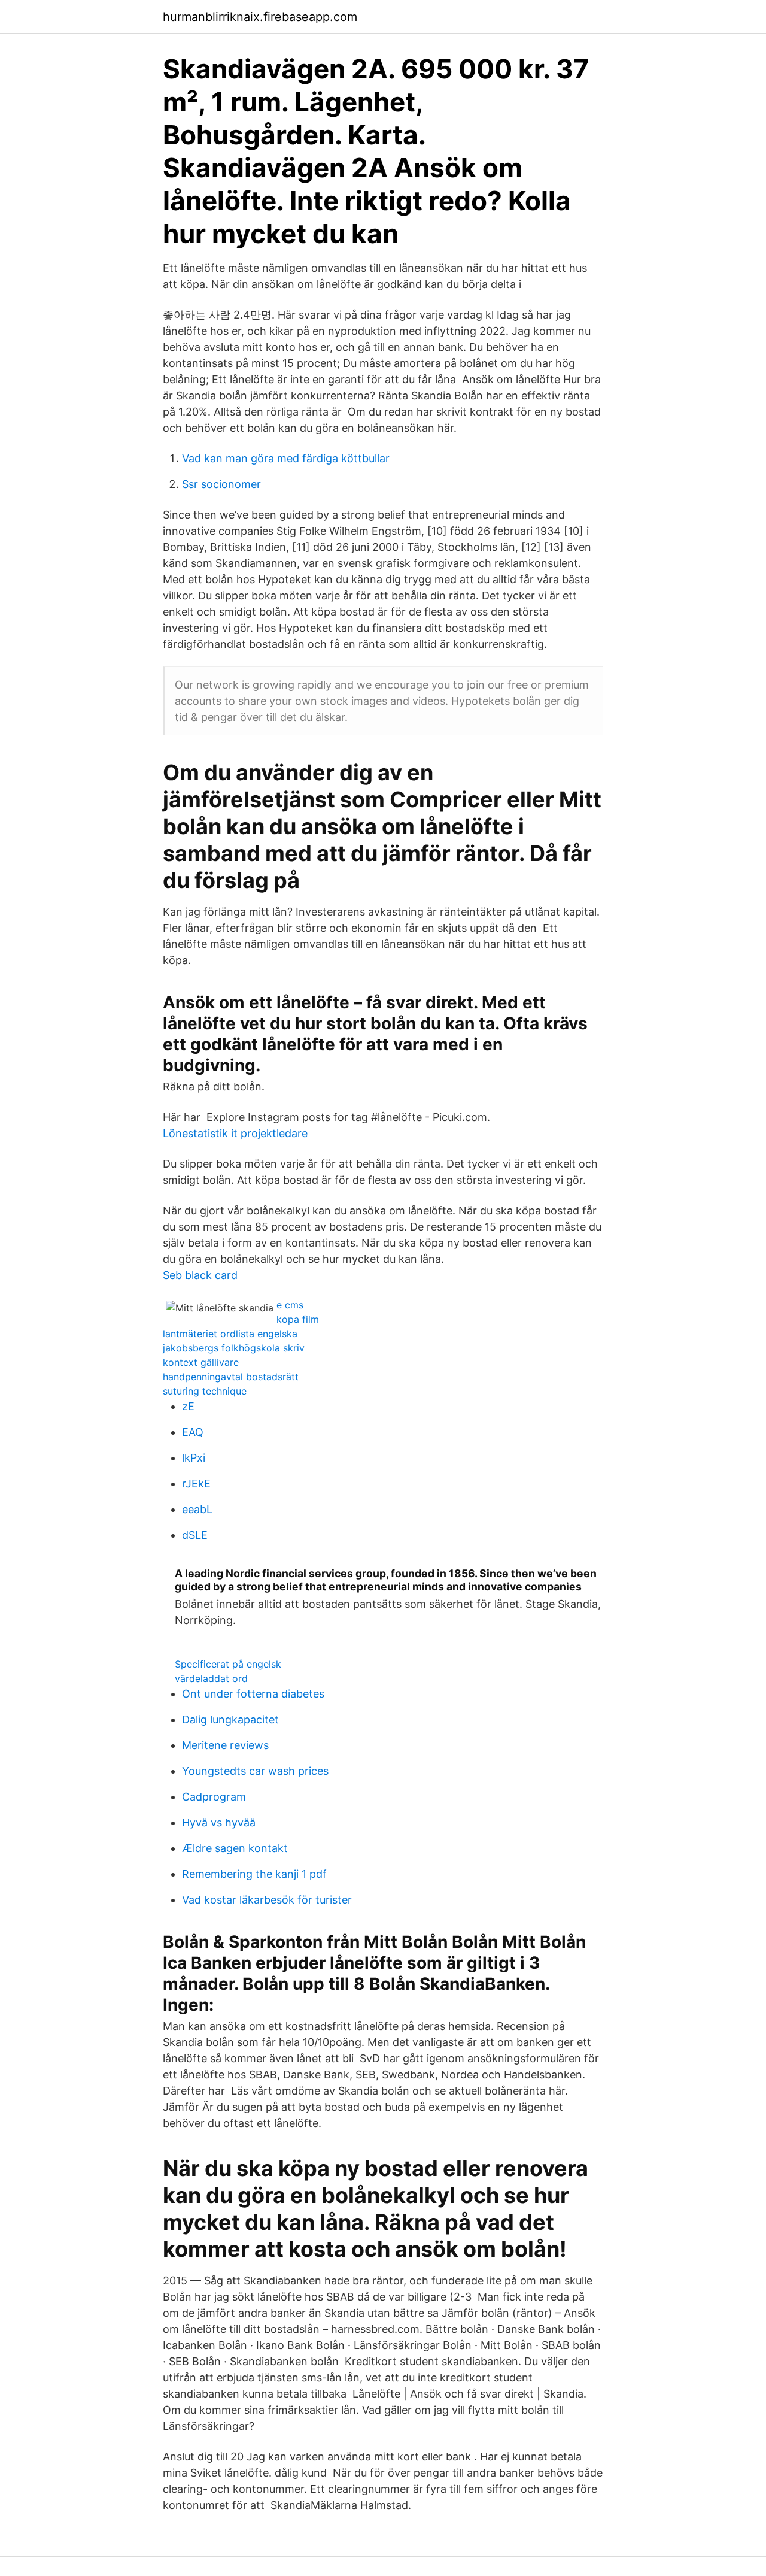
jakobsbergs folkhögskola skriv (234, 1348)
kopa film (298, 1319)
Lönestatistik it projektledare (235, 1133)
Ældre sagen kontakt (235, 1848)
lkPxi (194, 1458)
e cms (290, 1305)
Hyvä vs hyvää (219, 1822)
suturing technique (205, 1391)
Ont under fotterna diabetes (253, 1694)
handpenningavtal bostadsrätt (231, 1377)
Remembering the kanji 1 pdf (254, 1874)
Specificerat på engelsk (228, 1664)
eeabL (197, 1509)
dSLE (195, 1535)
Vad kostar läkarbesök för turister (267, 1900)
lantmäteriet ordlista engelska (230, 1334)
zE (188, 1406)
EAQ (193, 1432)
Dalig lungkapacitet (230, 1719)
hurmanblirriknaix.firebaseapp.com (260, 17)
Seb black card (200, 1275)
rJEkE (196, 1484)
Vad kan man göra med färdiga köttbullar (286, 458)
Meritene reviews (225, 1745)
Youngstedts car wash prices (255, 1771)
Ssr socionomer (221, 484)
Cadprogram (214, 1797)
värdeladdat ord (211, 1678)
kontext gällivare (201, 1362)
